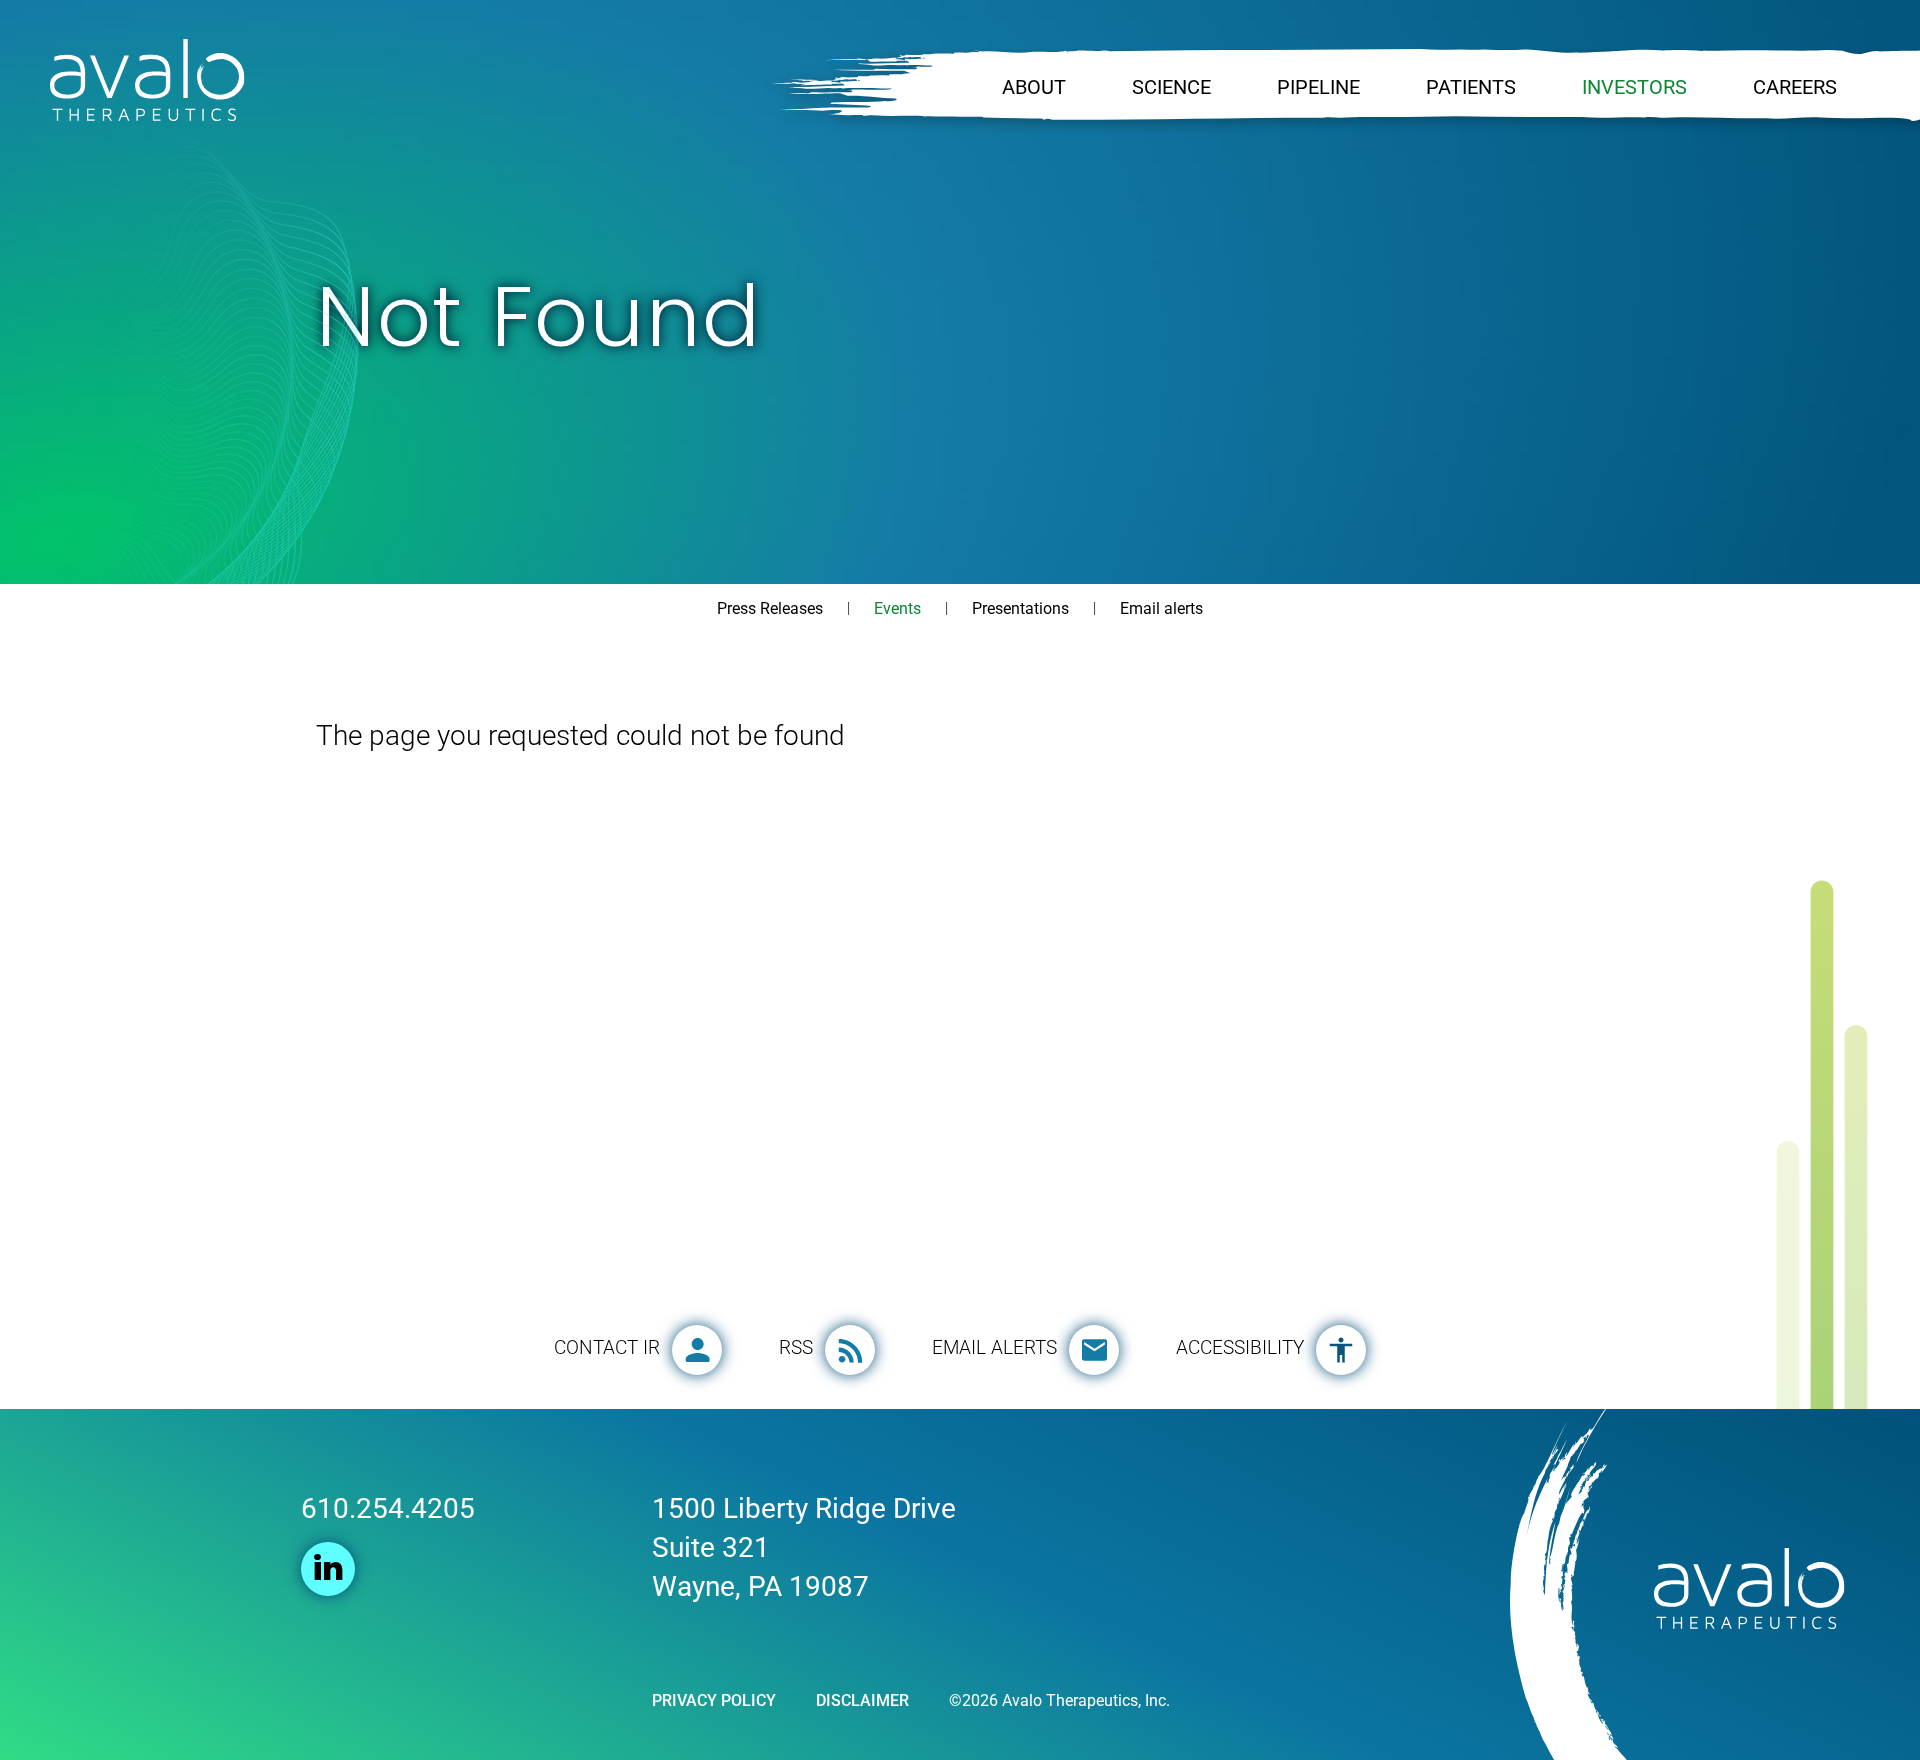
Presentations (1020, 608)
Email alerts (1161, 608)
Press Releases (770, 608)
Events (897, 608)
